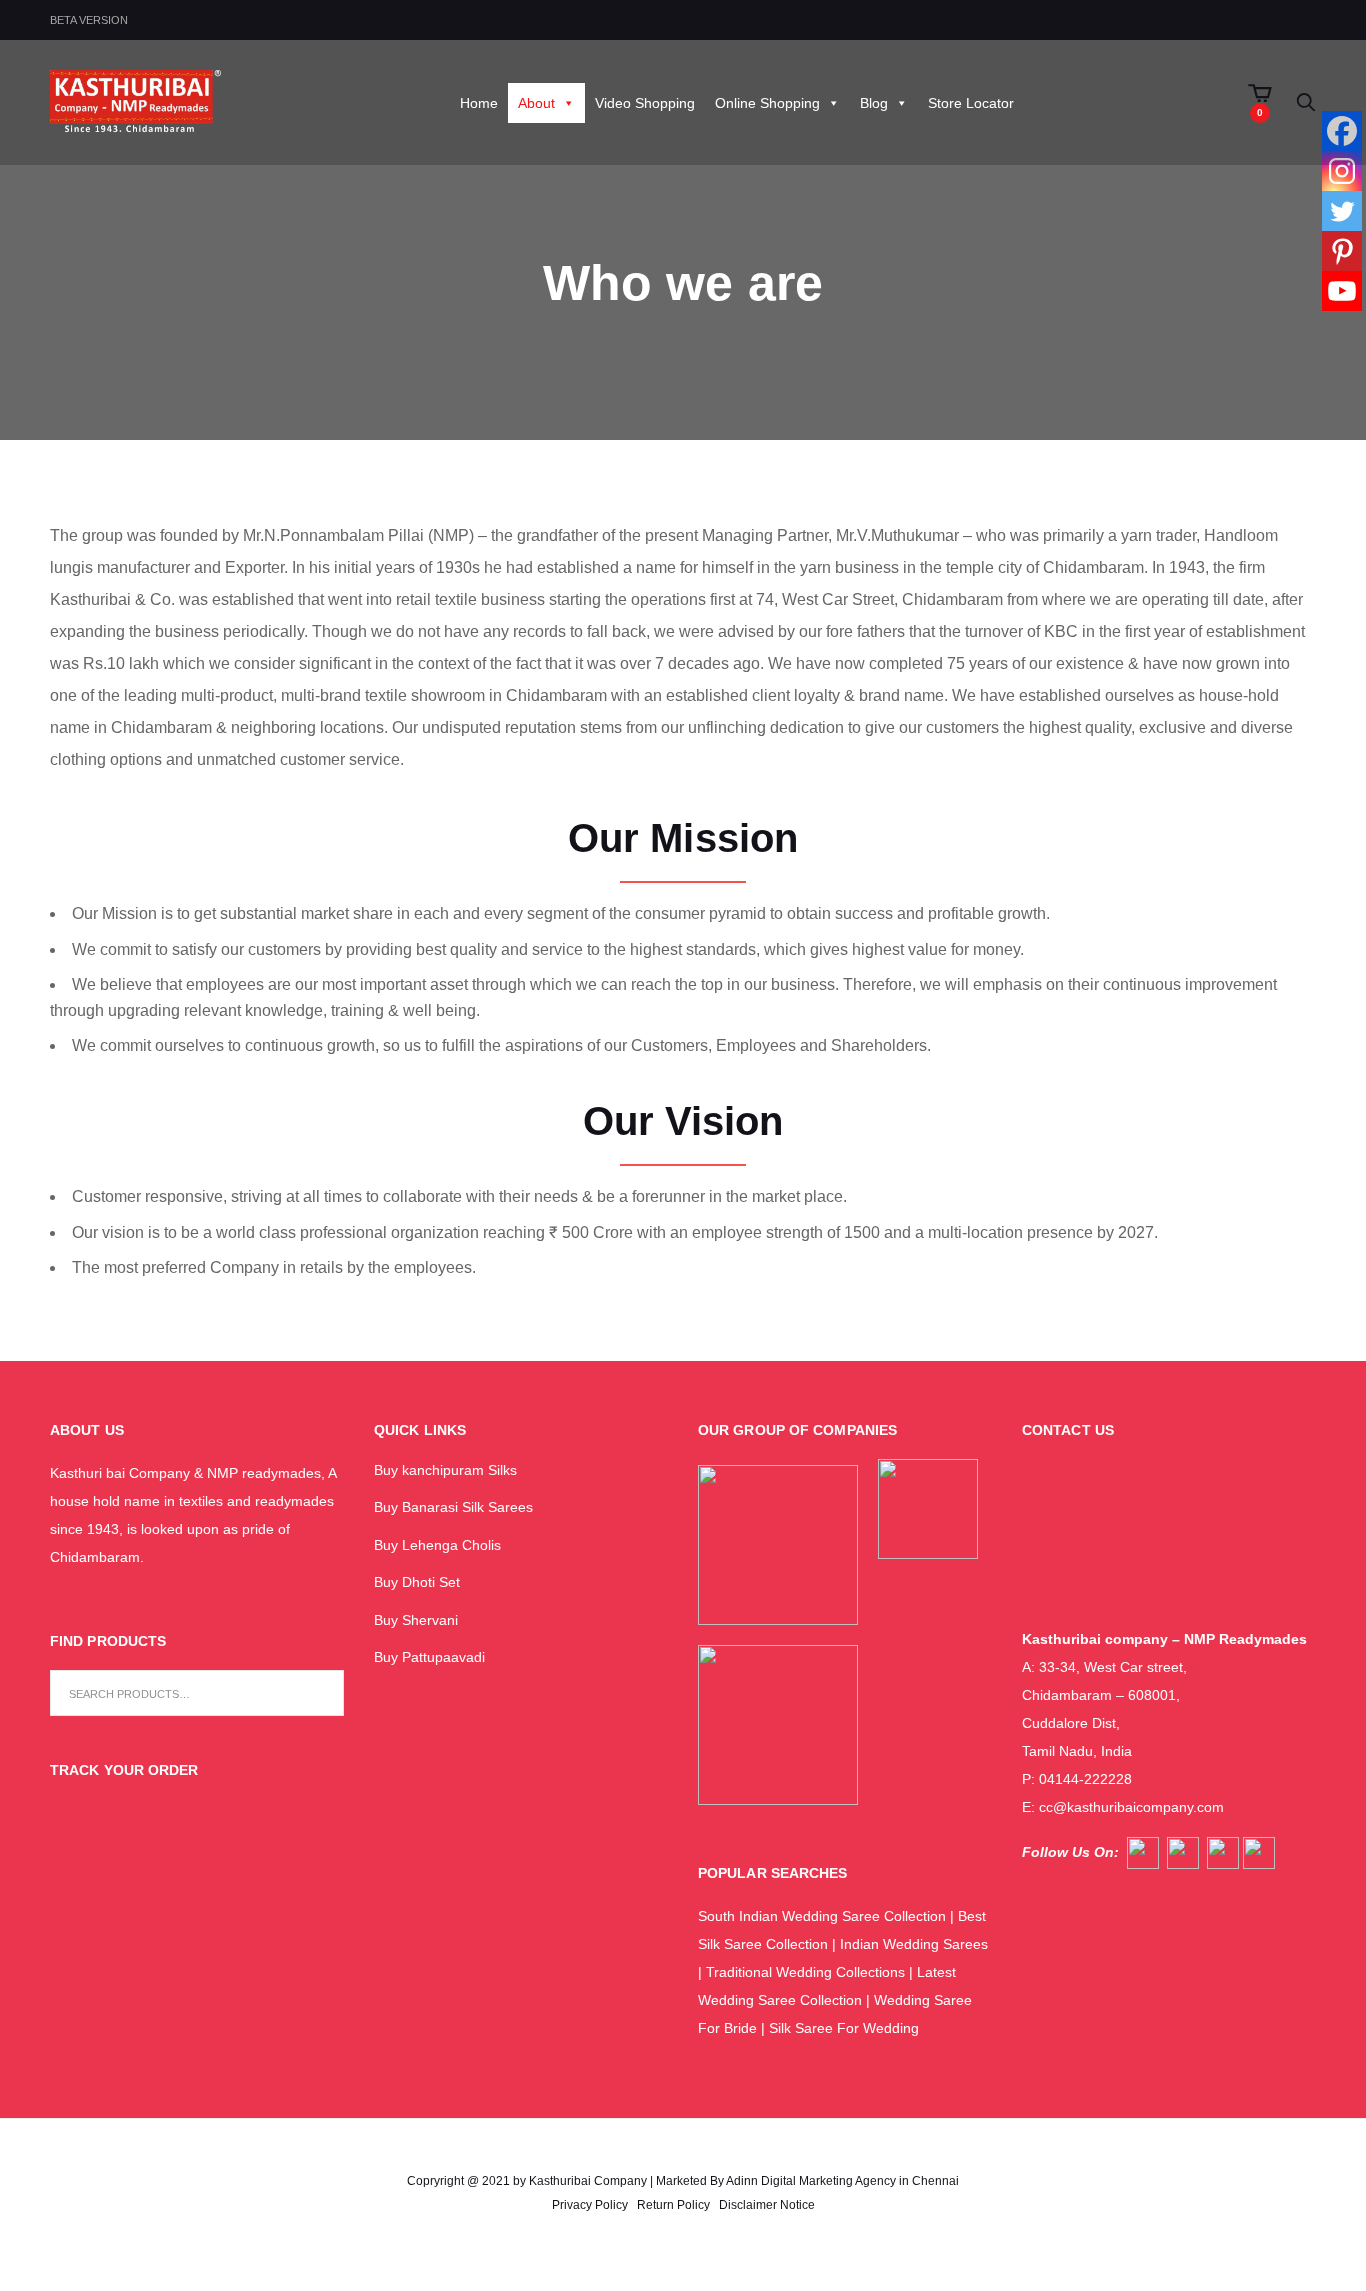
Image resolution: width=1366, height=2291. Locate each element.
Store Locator (971, 103)
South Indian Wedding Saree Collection (822, 1916)
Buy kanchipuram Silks (445, 1470)
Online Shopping (767, 103)
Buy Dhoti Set (417, 1582)
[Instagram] (1342, 171)
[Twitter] (1342, 211)
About (536, 103)
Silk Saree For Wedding (846, 2028)
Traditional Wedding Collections (805, 1972)
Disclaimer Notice (767, 2205)
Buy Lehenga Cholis (437, 1545)
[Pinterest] (1342, 251)
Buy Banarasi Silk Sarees (453, 1507)
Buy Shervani (416, 1620)
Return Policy (673, 2205)
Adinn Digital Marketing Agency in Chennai (842, 2181)
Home (479, 103)
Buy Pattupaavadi (429, 1657)
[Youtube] (1342, 291)
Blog (874, 103)
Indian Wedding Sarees (914, 1944)
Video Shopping (645, 103)
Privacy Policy (590, 2205)
